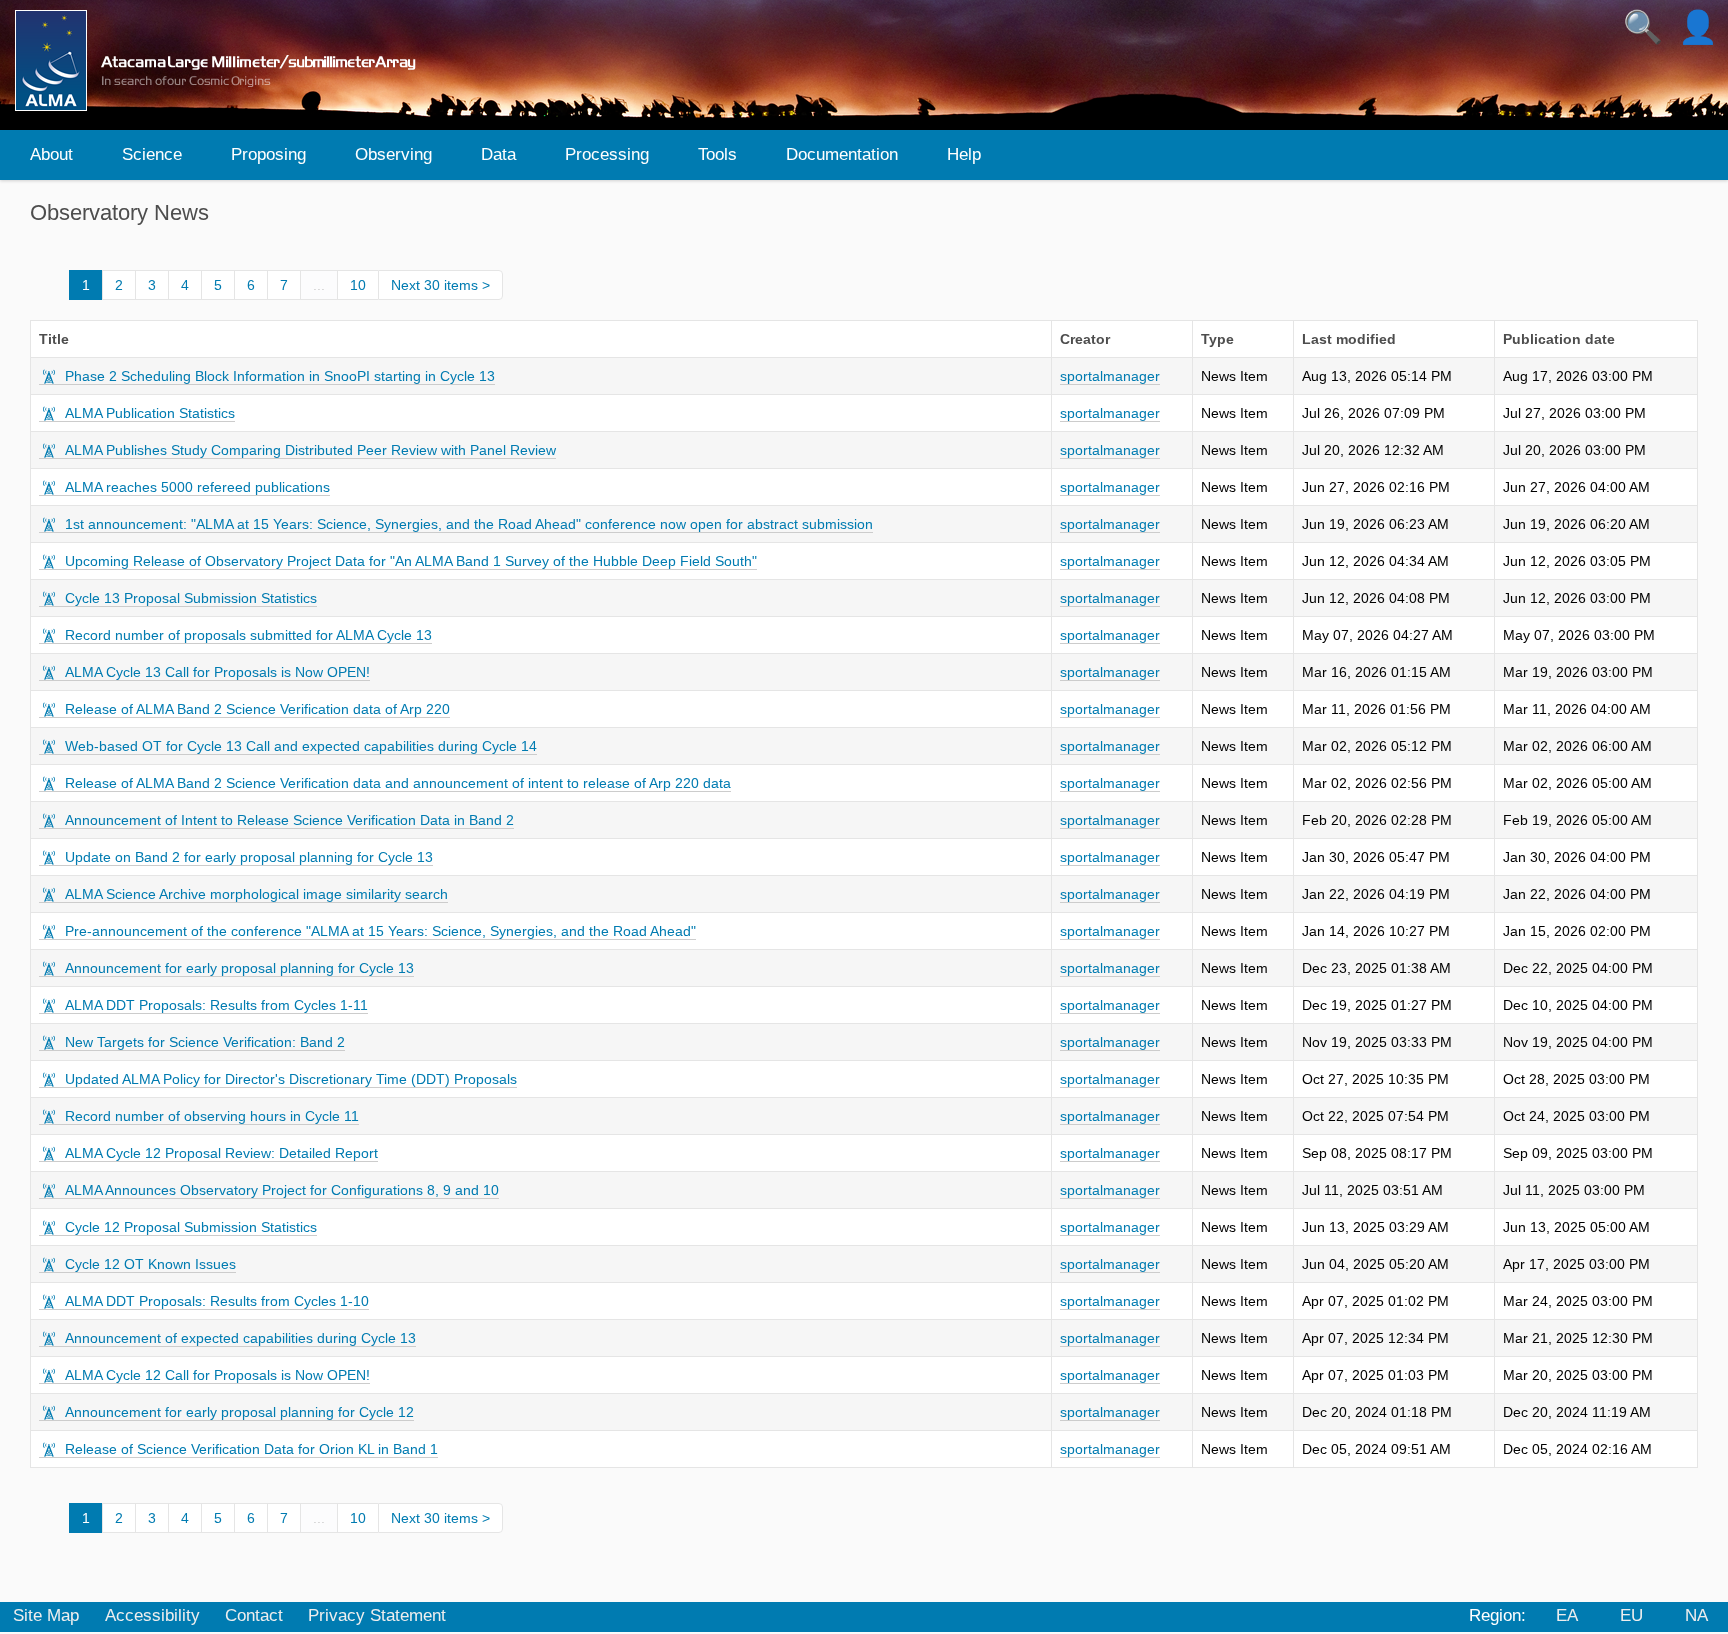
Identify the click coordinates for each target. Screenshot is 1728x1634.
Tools (717, 154)
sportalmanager (1110, 376)
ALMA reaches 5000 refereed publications (197, 487)
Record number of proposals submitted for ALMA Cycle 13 (248, 635)
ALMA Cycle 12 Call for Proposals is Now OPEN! (217, 1375)
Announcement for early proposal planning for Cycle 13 (239, 968)
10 (358, 285)
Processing (607, 154)
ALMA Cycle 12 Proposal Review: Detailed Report (221, 1153)
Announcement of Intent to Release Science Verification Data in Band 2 (289, 820)
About (51, 154)
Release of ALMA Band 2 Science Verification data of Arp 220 (257, 709)
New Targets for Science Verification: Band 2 (205, 1042)
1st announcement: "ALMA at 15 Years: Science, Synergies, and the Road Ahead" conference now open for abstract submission (469, 524)
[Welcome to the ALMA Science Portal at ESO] (224, 60)
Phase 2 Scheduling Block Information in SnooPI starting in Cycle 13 (280, 376)
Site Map (46, 1615)
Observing (393, 154)
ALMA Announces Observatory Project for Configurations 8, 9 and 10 (282, 1190)
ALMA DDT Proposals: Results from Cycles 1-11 (216, 1005)
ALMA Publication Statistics (150, 413)
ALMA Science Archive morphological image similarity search (256, 894)
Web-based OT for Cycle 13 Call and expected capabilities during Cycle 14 (301, 746)
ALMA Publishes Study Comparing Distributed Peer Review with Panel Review (310, 450)
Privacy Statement (377, 1615)
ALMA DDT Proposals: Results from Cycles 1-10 (217, 1301)
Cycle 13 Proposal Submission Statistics (191, 598)
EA (1567, 1615)
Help (964, 154)
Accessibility (152, 1615)
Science (152, 154)
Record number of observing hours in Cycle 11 (212, 1116)
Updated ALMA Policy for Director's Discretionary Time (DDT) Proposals (291, 1079)
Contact (254, 1615)
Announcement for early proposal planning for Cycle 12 (239, 1412)
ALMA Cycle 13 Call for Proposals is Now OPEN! (217, 672)
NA (1696, 1615)
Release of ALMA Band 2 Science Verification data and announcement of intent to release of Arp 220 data (398, 783)
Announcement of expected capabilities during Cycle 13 (240, 1338)
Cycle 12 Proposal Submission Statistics (191, 1227)
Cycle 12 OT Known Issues (150, 1264)
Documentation (842, 154)
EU (1631, 1615)
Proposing (268, 154)
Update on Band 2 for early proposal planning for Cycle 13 (249, 857)
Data (498, 154)
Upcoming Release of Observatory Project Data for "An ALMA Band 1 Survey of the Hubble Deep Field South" (411, 561)
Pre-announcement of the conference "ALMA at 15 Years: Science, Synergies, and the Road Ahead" (380, 931)
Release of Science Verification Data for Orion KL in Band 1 (251, 1449)
